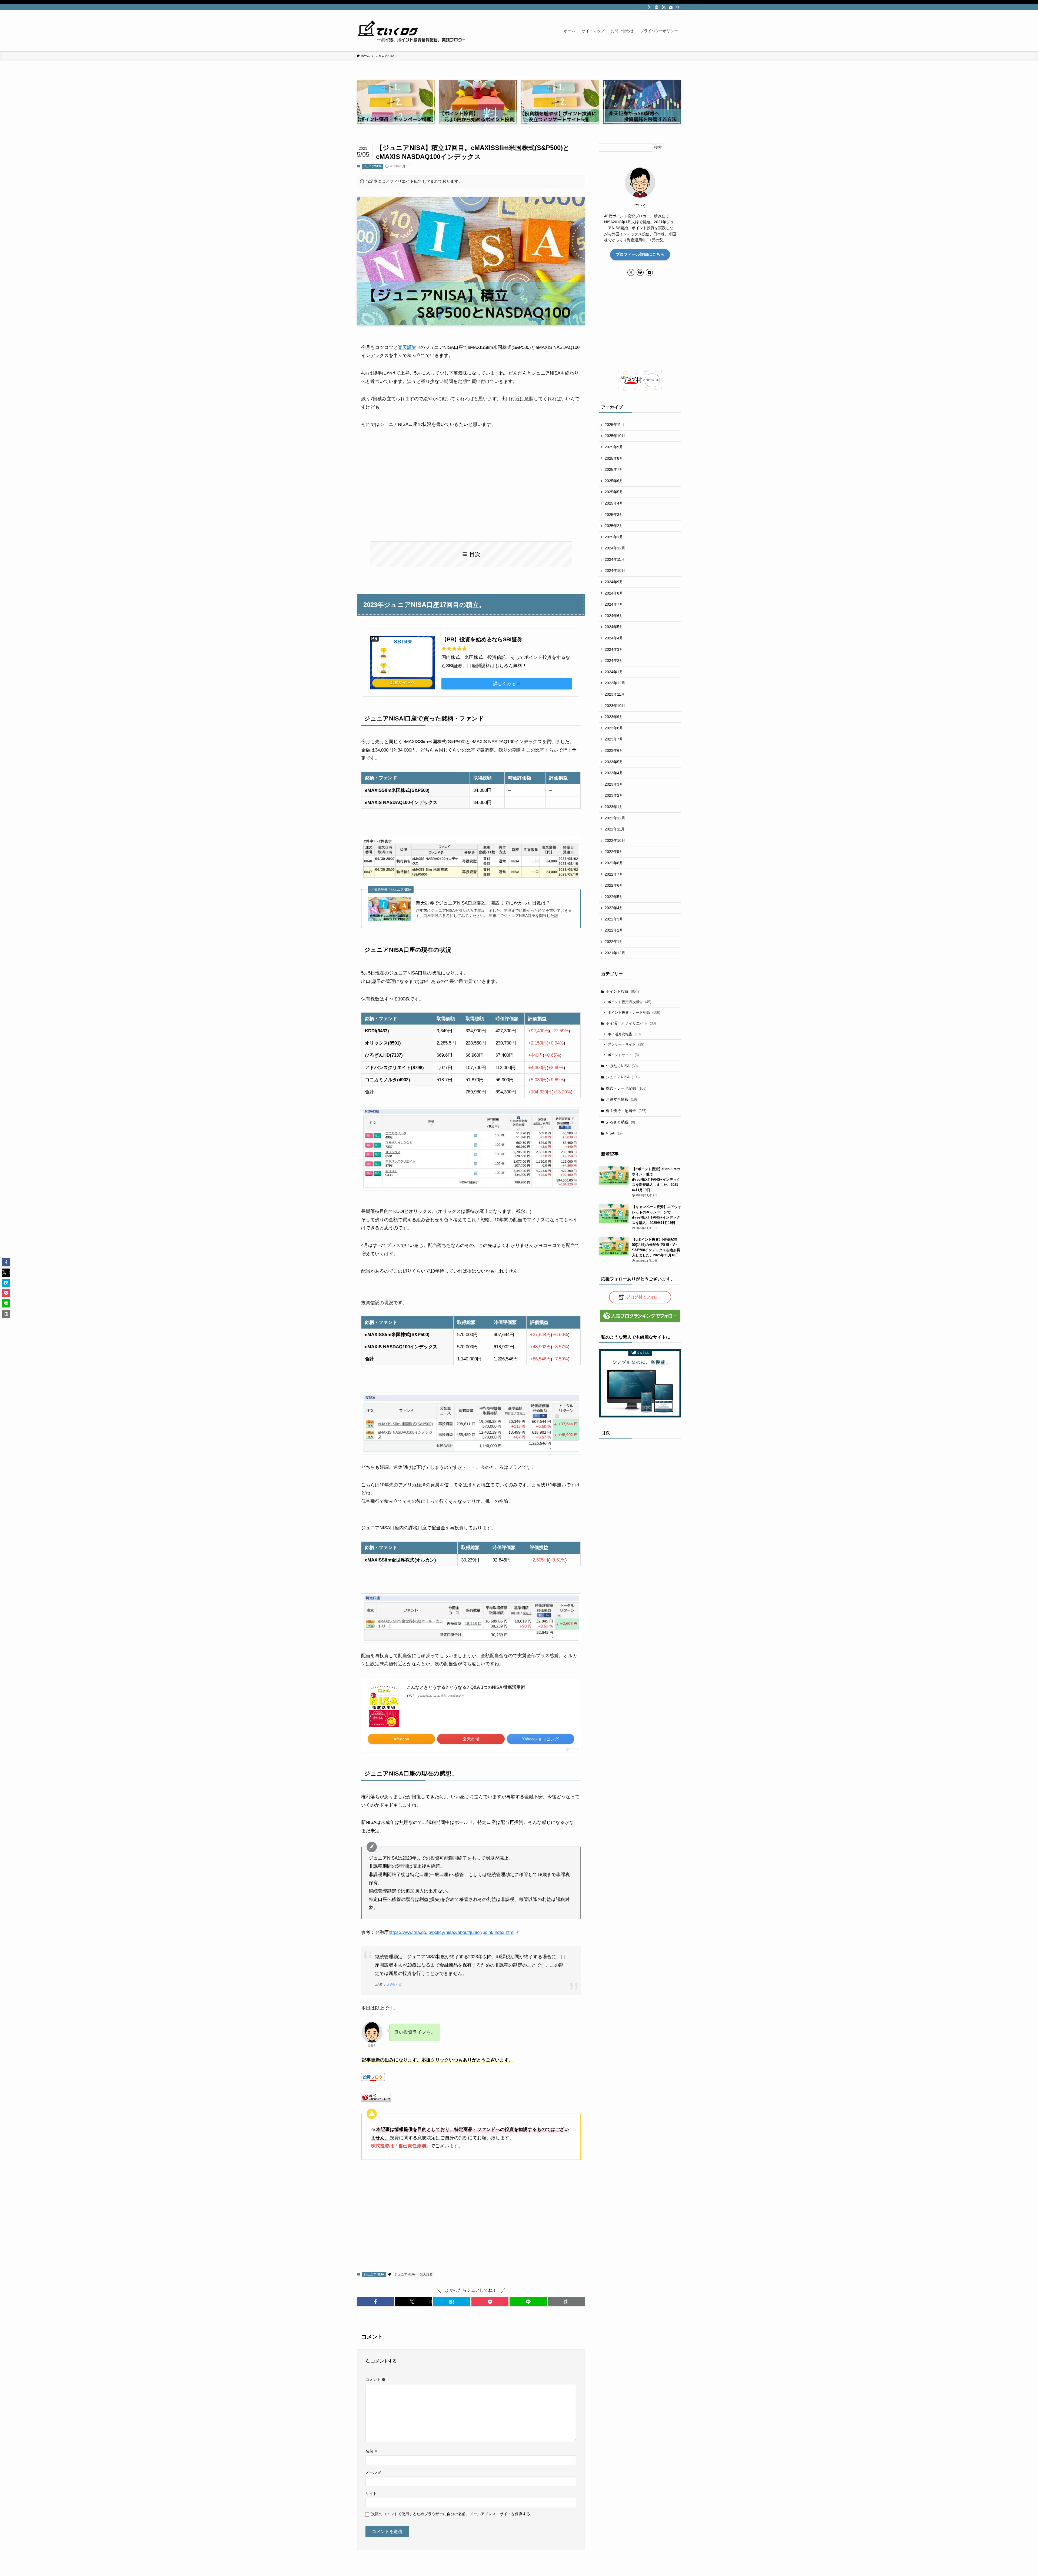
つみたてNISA (622, 1066)
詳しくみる (505, 684)
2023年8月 (614, 728)
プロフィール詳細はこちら (640, 254)
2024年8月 (614, 593)
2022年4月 (614, 908)
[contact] (671, 7)
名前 (372, 2451)
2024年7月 (614, 604)
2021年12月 (615, 953)
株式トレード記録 (626, 1088)
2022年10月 (615, 840)
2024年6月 (614, 616)
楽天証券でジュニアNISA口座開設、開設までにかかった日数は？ (483, 903)
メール (374, 2472)
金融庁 (392, 1985)
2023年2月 (614, 795)
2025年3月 (614, 515)
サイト (371, 2494)
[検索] (678, 7)
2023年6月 (614, 750)
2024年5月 (614, 627)
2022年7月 (614, 874)
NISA (614, 1133)
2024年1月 (614, 672)
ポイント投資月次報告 (629, 1002)
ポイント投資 (622, 991)
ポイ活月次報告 (624, 1034)
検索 (658, 147)
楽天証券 (407, 347)
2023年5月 (614, 762)
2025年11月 (615, 425)
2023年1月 (614, 807)
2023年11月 (615, 694)
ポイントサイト (623, 1055)
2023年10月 (615, 706)
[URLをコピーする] (566, 2302)
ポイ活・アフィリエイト (631, 1023)
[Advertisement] (471, 485)
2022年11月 (615, 829)
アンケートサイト (626, 1044)
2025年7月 (614, 469)
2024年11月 (615, 559)
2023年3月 (614, 784)
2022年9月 (614, 852)
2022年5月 (614, 897)
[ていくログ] (411, 31)
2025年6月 (614, 481)
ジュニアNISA (372, 166)
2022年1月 (614, 942)
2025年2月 (614, 526)
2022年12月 (615, 818)
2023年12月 (615, 683)
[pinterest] (657, 7)
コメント (375, 2380)
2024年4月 (614, 638)
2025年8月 (614, 458)
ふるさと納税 (620, 1122)
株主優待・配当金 (626, 1111)
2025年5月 (614, 492)
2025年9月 (614, 447)
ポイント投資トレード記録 (634, 1012)
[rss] (664, 7)
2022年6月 (614, 885)
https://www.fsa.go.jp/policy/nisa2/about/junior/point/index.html (452, 1932)
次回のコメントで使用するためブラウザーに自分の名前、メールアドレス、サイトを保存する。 (453, 2514)
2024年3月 (614, 649)
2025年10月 (615, 436)
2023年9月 (614, 717)
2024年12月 (615, 548)
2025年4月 (614, 503)
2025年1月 (614, 537)
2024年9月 (614, 582)
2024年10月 (615, 570)
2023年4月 (614, 773)
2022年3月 (614, 919)
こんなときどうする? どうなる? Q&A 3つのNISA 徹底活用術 (466, 1687)
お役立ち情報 (621, 1099)
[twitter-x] (650, 7)
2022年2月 (614, 930)
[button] (375, 2302)
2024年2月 (614, 660)
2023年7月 (614, 739)
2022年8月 (614, 863)
